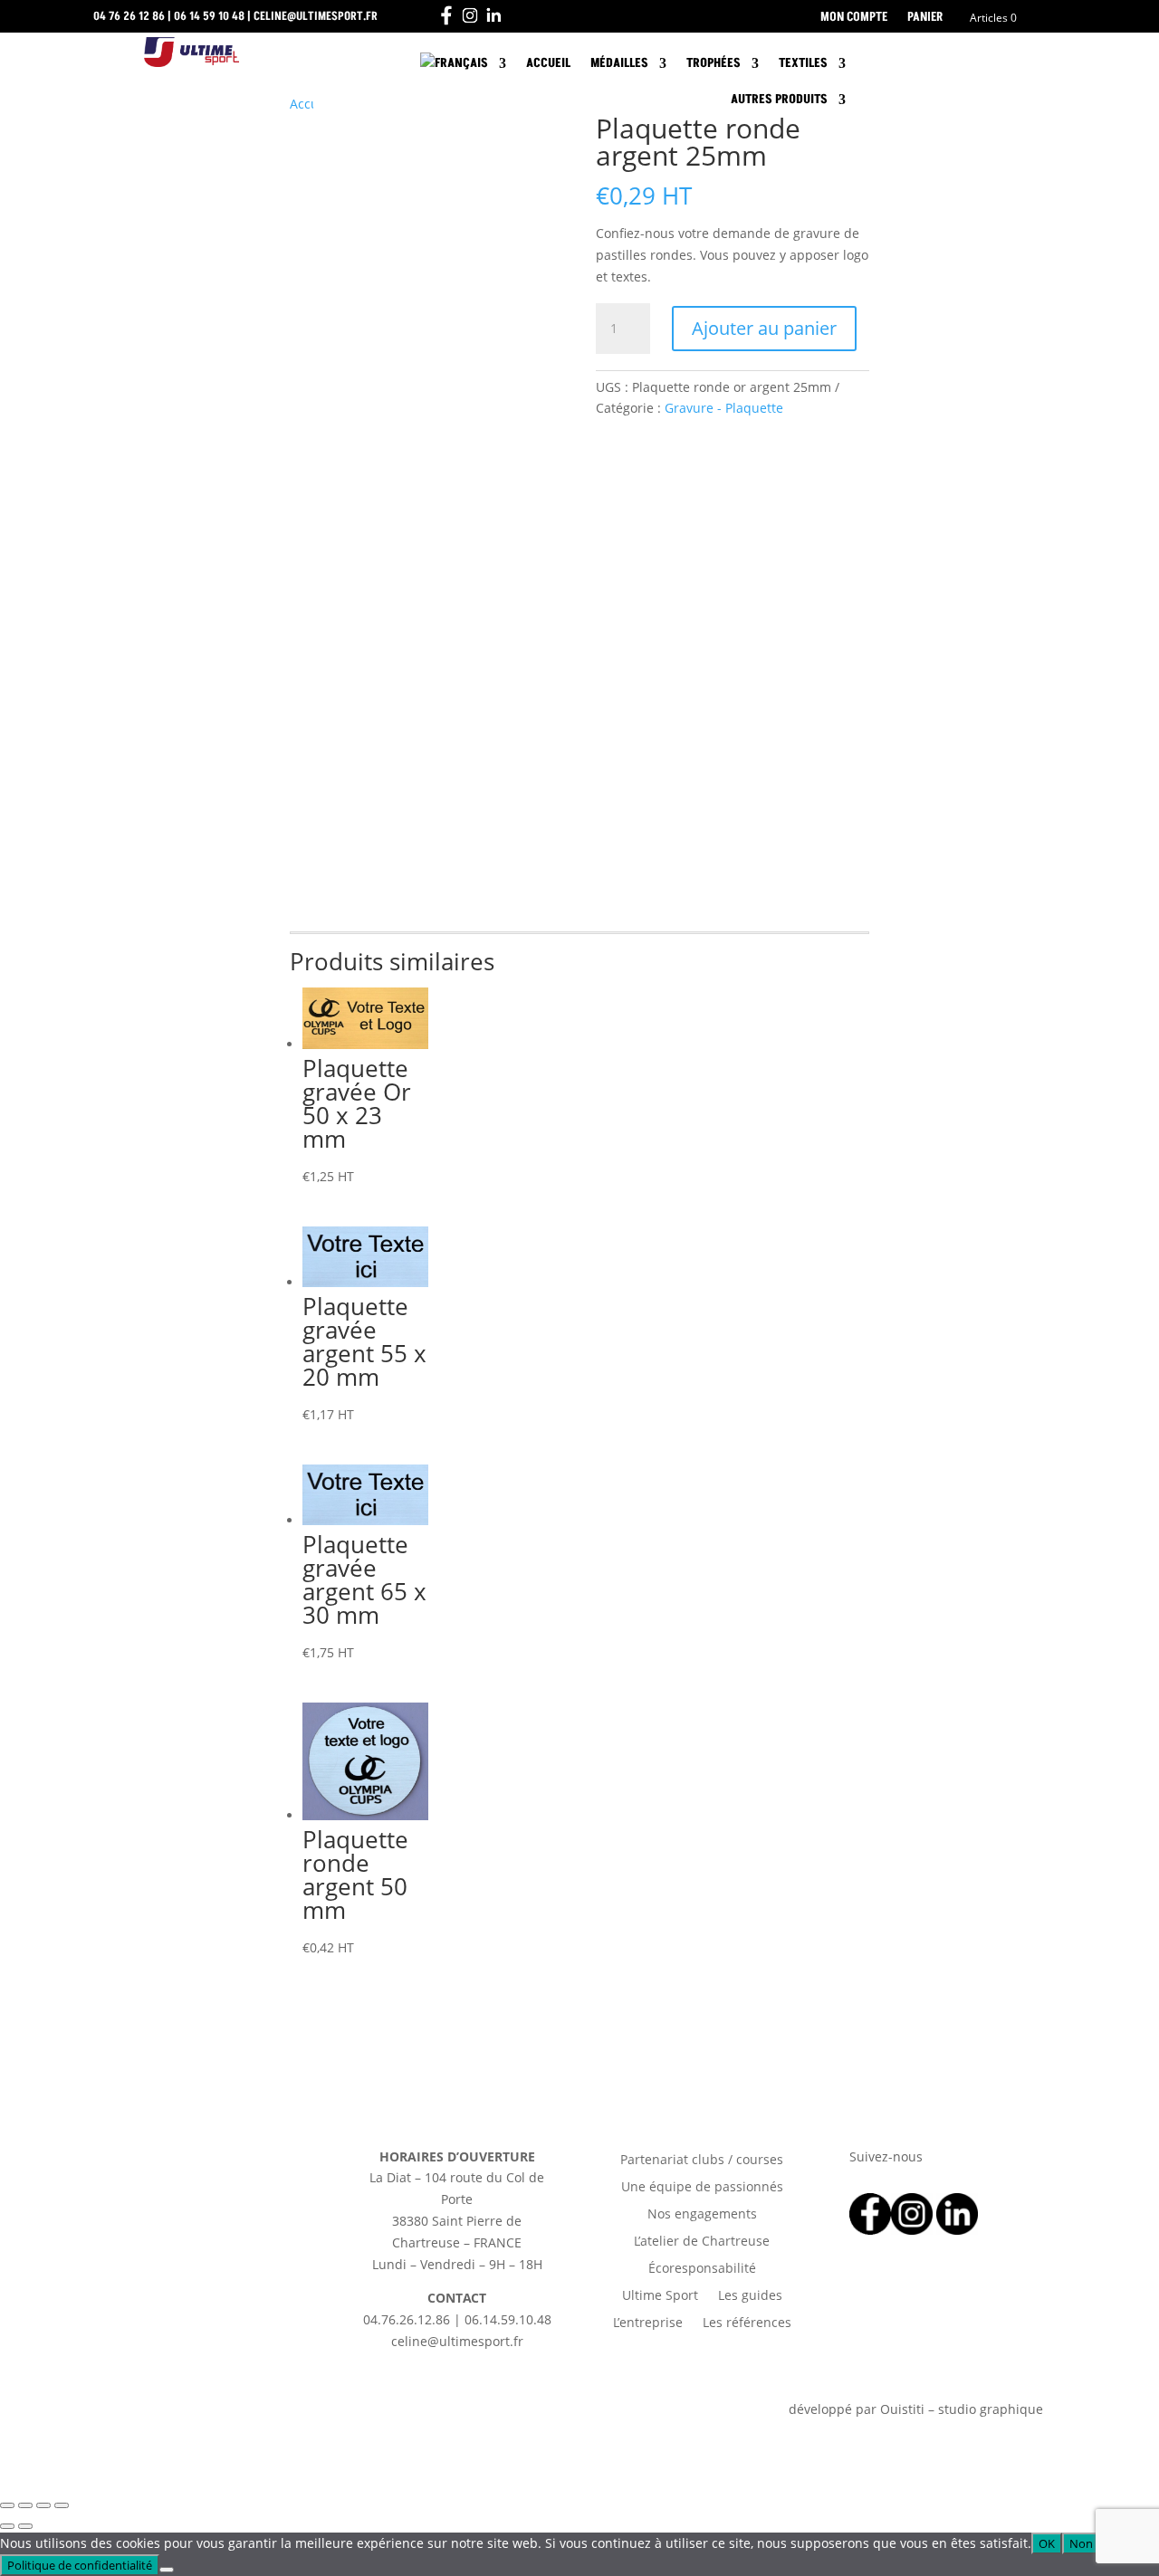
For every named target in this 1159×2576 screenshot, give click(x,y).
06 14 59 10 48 (209, 16)
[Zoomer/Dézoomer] (7, 2505)
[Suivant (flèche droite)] (25, 2526)
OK (1047, 2543)
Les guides (750, 2296)
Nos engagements (702, 2215)
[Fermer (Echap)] (62, 2505)
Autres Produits (779, 99)
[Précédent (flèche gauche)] (7, 2526)
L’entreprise (648, 2323)
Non (1081, 2543)
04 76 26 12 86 (129, 16)
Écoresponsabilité (702, 2269)
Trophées (714, 63)
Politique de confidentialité (80, 2565)
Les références (747, 2323)
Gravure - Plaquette (724, 408)
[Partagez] (43, 2505)
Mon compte (854, 18)
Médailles (619, 63)
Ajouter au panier (764, 328)
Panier (925, 18)
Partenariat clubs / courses (702, 2161)
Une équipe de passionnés (702, 2188)
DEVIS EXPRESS (953, 64)
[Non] (167, 2570)
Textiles (803, 63)
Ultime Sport (660, 2296)
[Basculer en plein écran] (25, 2505)
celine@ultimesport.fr (316, 16)
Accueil (548, 63)
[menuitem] (463, 67)
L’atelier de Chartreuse (702, 2242)
